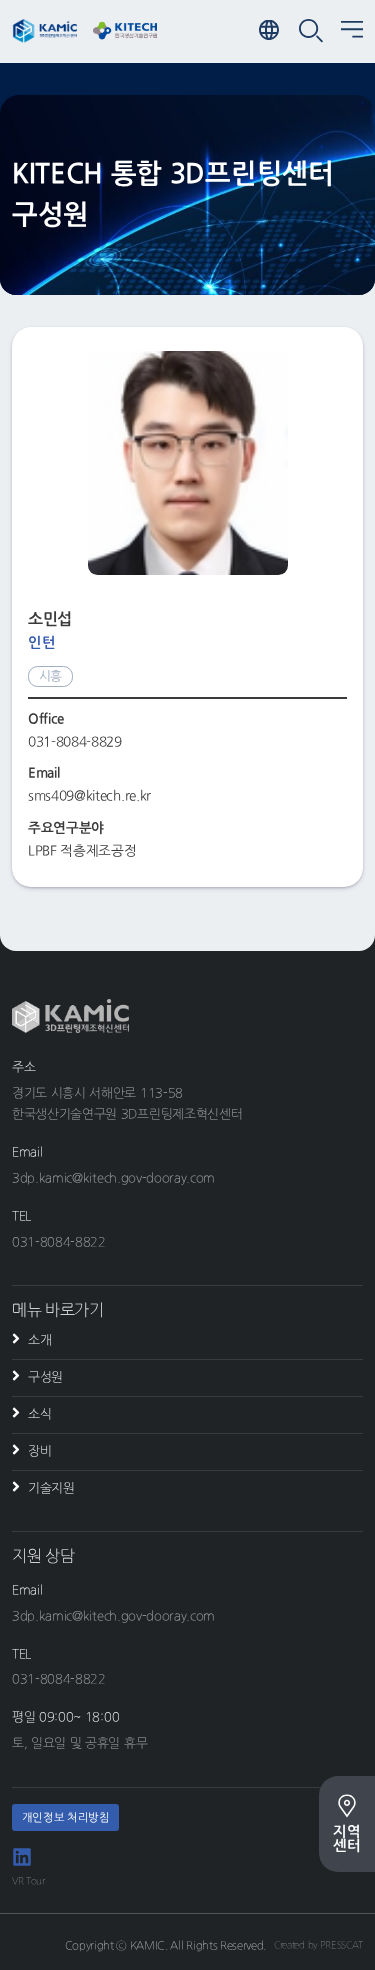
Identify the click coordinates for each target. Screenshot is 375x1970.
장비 (39, 1451)
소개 (39, 1340)
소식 (39, 1414)
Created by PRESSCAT (318, 1945)
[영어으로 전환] (271, 32)
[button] (352, 31)
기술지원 (51, 1488)
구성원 (45, 1377)
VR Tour (28, 1881)
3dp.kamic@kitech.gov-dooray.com (113, 1178)
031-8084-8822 (59, 1242)
